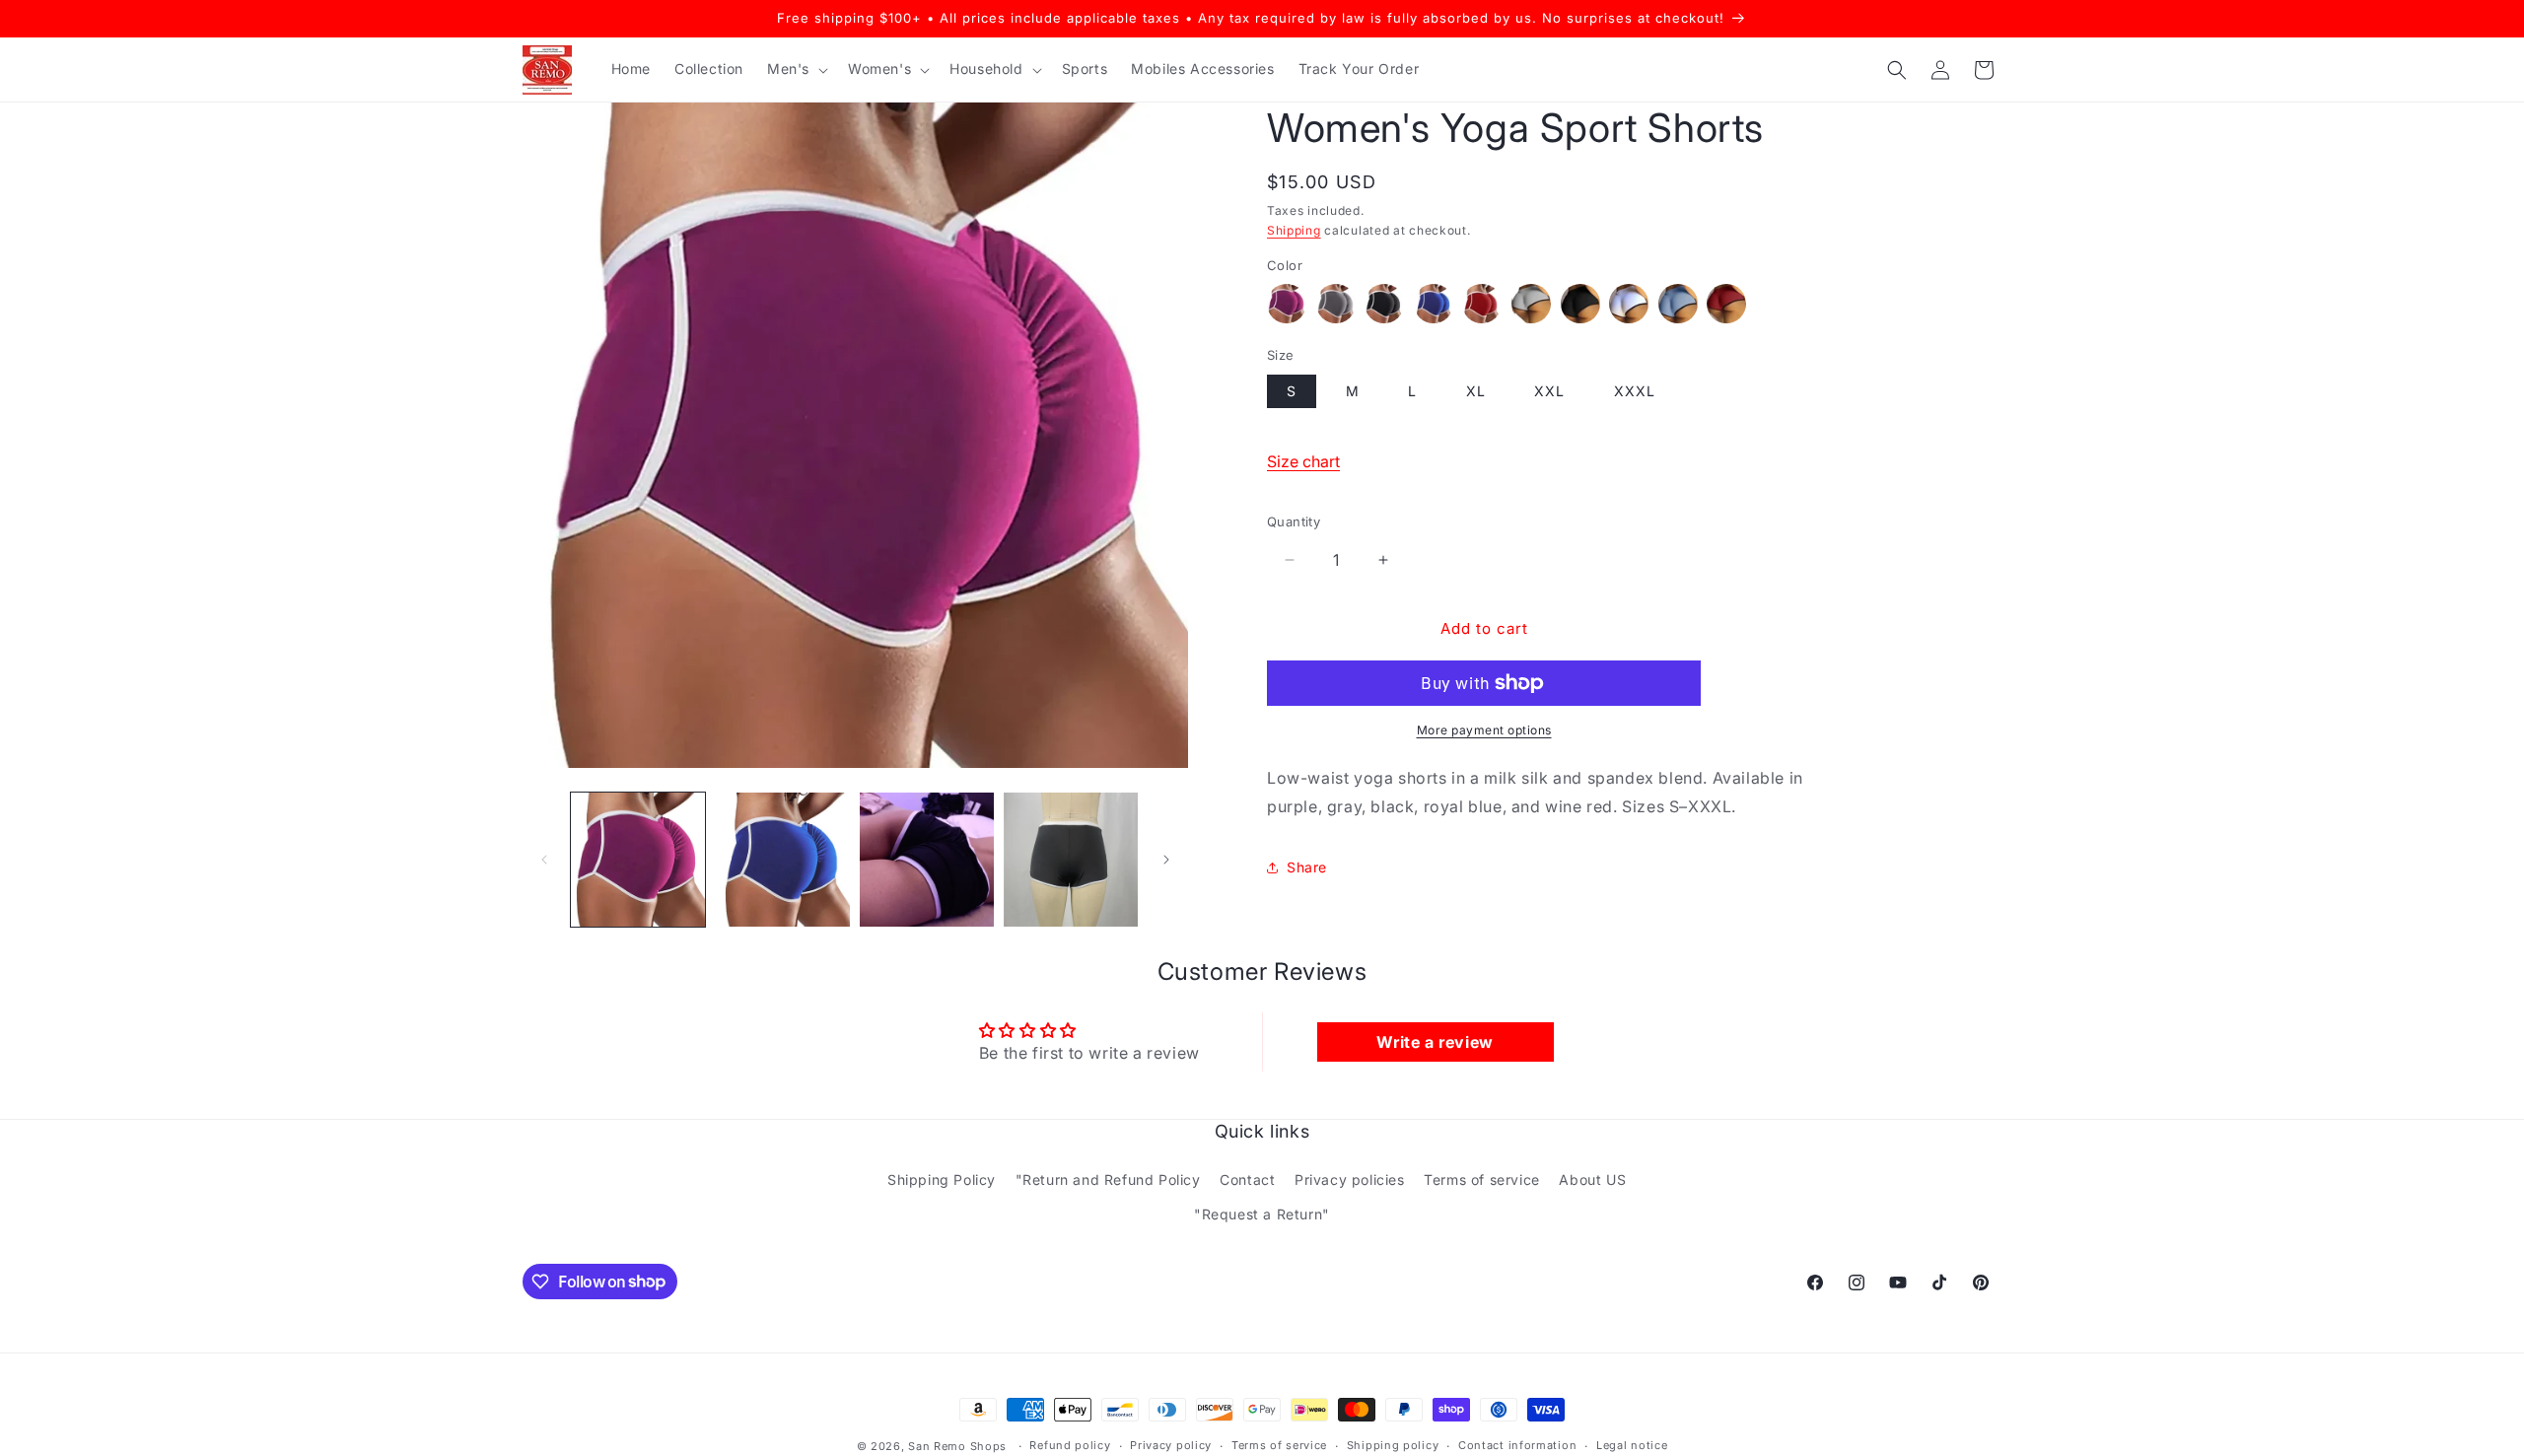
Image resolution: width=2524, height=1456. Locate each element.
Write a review (1435, 1042)
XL (1476, 391)
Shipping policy (1393, 1445)
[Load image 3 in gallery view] (927, 860)
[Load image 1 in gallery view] (638, 860)
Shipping (1294, 230)
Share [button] (1307, 867)
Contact (1247, 1179)
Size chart (1303, 461)
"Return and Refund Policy (1108, 1179)
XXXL (1635, 391)
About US (1592, 1179)
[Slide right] (1166, 860)
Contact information (1517, 1445)
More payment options (1484, 730)
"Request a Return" (1262, 1214)
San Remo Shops (957, 1446)
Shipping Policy (942, 1179)
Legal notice (1632, 1445)
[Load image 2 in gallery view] (782, 860)
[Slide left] (544, 860)
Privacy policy (1171, 1445)
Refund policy (1070, 1445)
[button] (796, 69)
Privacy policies (1350, 1179)
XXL (1549, 391)
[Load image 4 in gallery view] (1071, 860)
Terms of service (1482, 1179)
